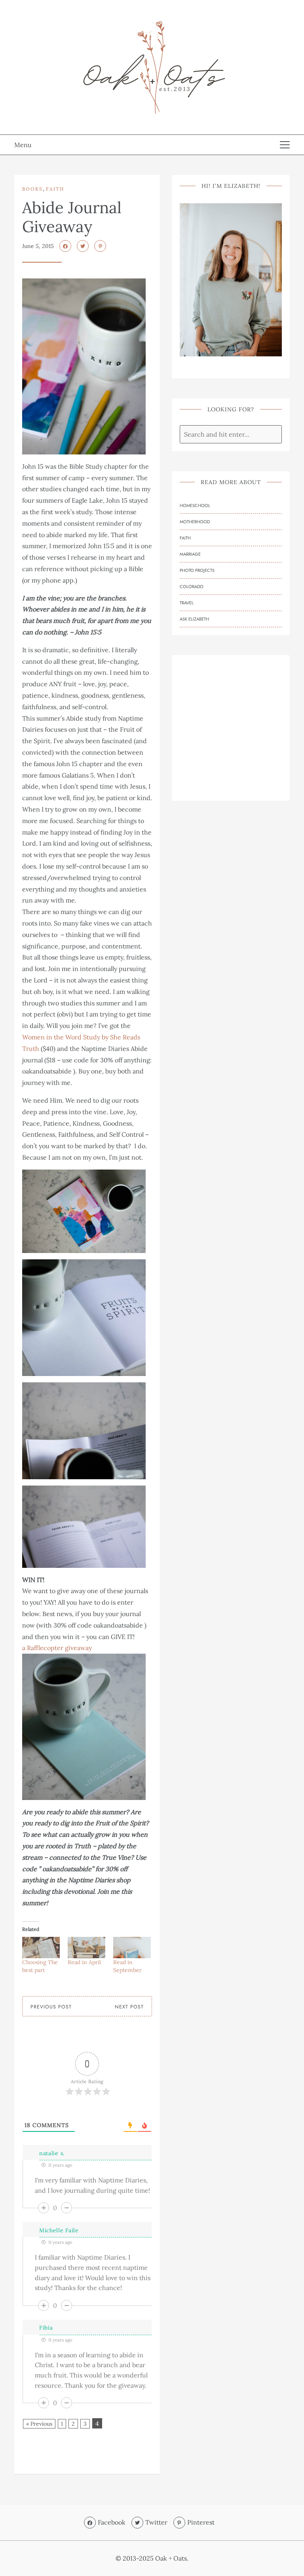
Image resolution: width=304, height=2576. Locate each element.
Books (32, 189)
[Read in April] (86, 1948)
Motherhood (195, 522)
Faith (55, 189)
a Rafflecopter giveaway (57, 1648)
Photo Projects (197, 570)
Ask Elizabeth (194, 619)
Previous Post (51, 2007)
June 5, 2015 (38, 246)
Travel (187, 603)
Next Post (129, 2007)
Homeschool (195, 505)
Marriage (190, 554)
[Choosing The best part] (41, 1948)
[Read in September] (132, 1948)
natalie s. (52, 2153)
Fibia (46, 2328)
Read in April (84, 1962)
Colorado (192, 587)
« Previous (39, 2424)
